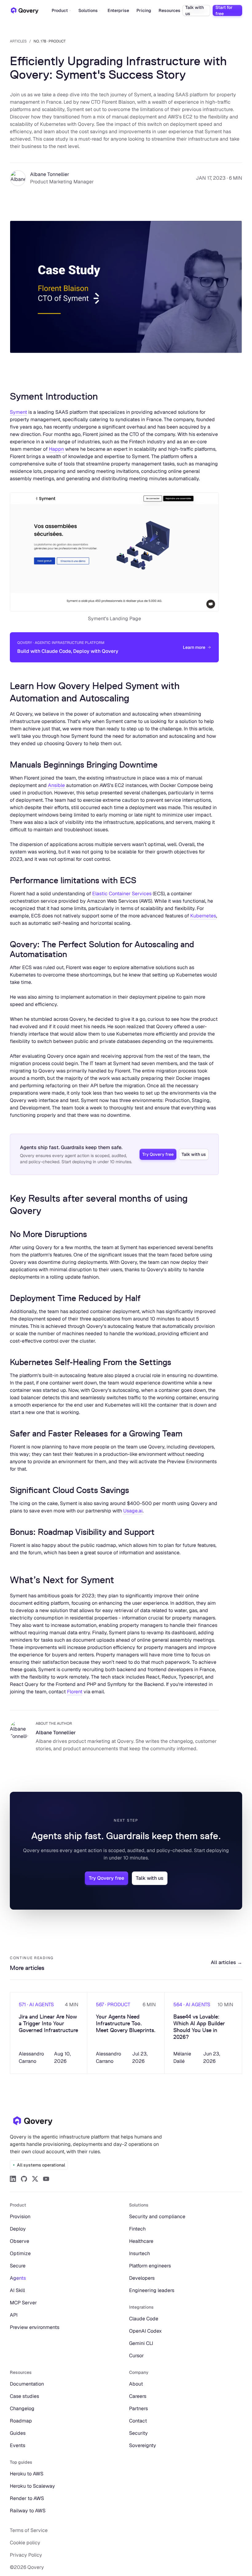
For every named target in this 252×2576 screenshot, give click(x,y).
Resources (169, 10)
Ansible (56, 785)
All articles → (226, 1962)
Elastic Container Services (122, 894)
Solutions (88, 10)
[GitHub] (24, 2179)
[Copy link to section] (5, 396)
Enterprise (118, 10)
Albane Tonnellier (50, 174)
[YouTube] (46, 2179)
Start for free (224, 10)
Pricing (144, 10)
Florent (75, 1692)
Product (60, 10)
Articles (18, 41)
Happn (56, 449)
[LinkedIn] (13, 2179)
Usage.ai (133, 1511)
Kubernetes (203, 916)
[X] (35, 2179)
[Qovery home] (33, 2121)
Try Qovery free (158, 1154)
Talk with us (195, 10)
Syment (18, 412)
